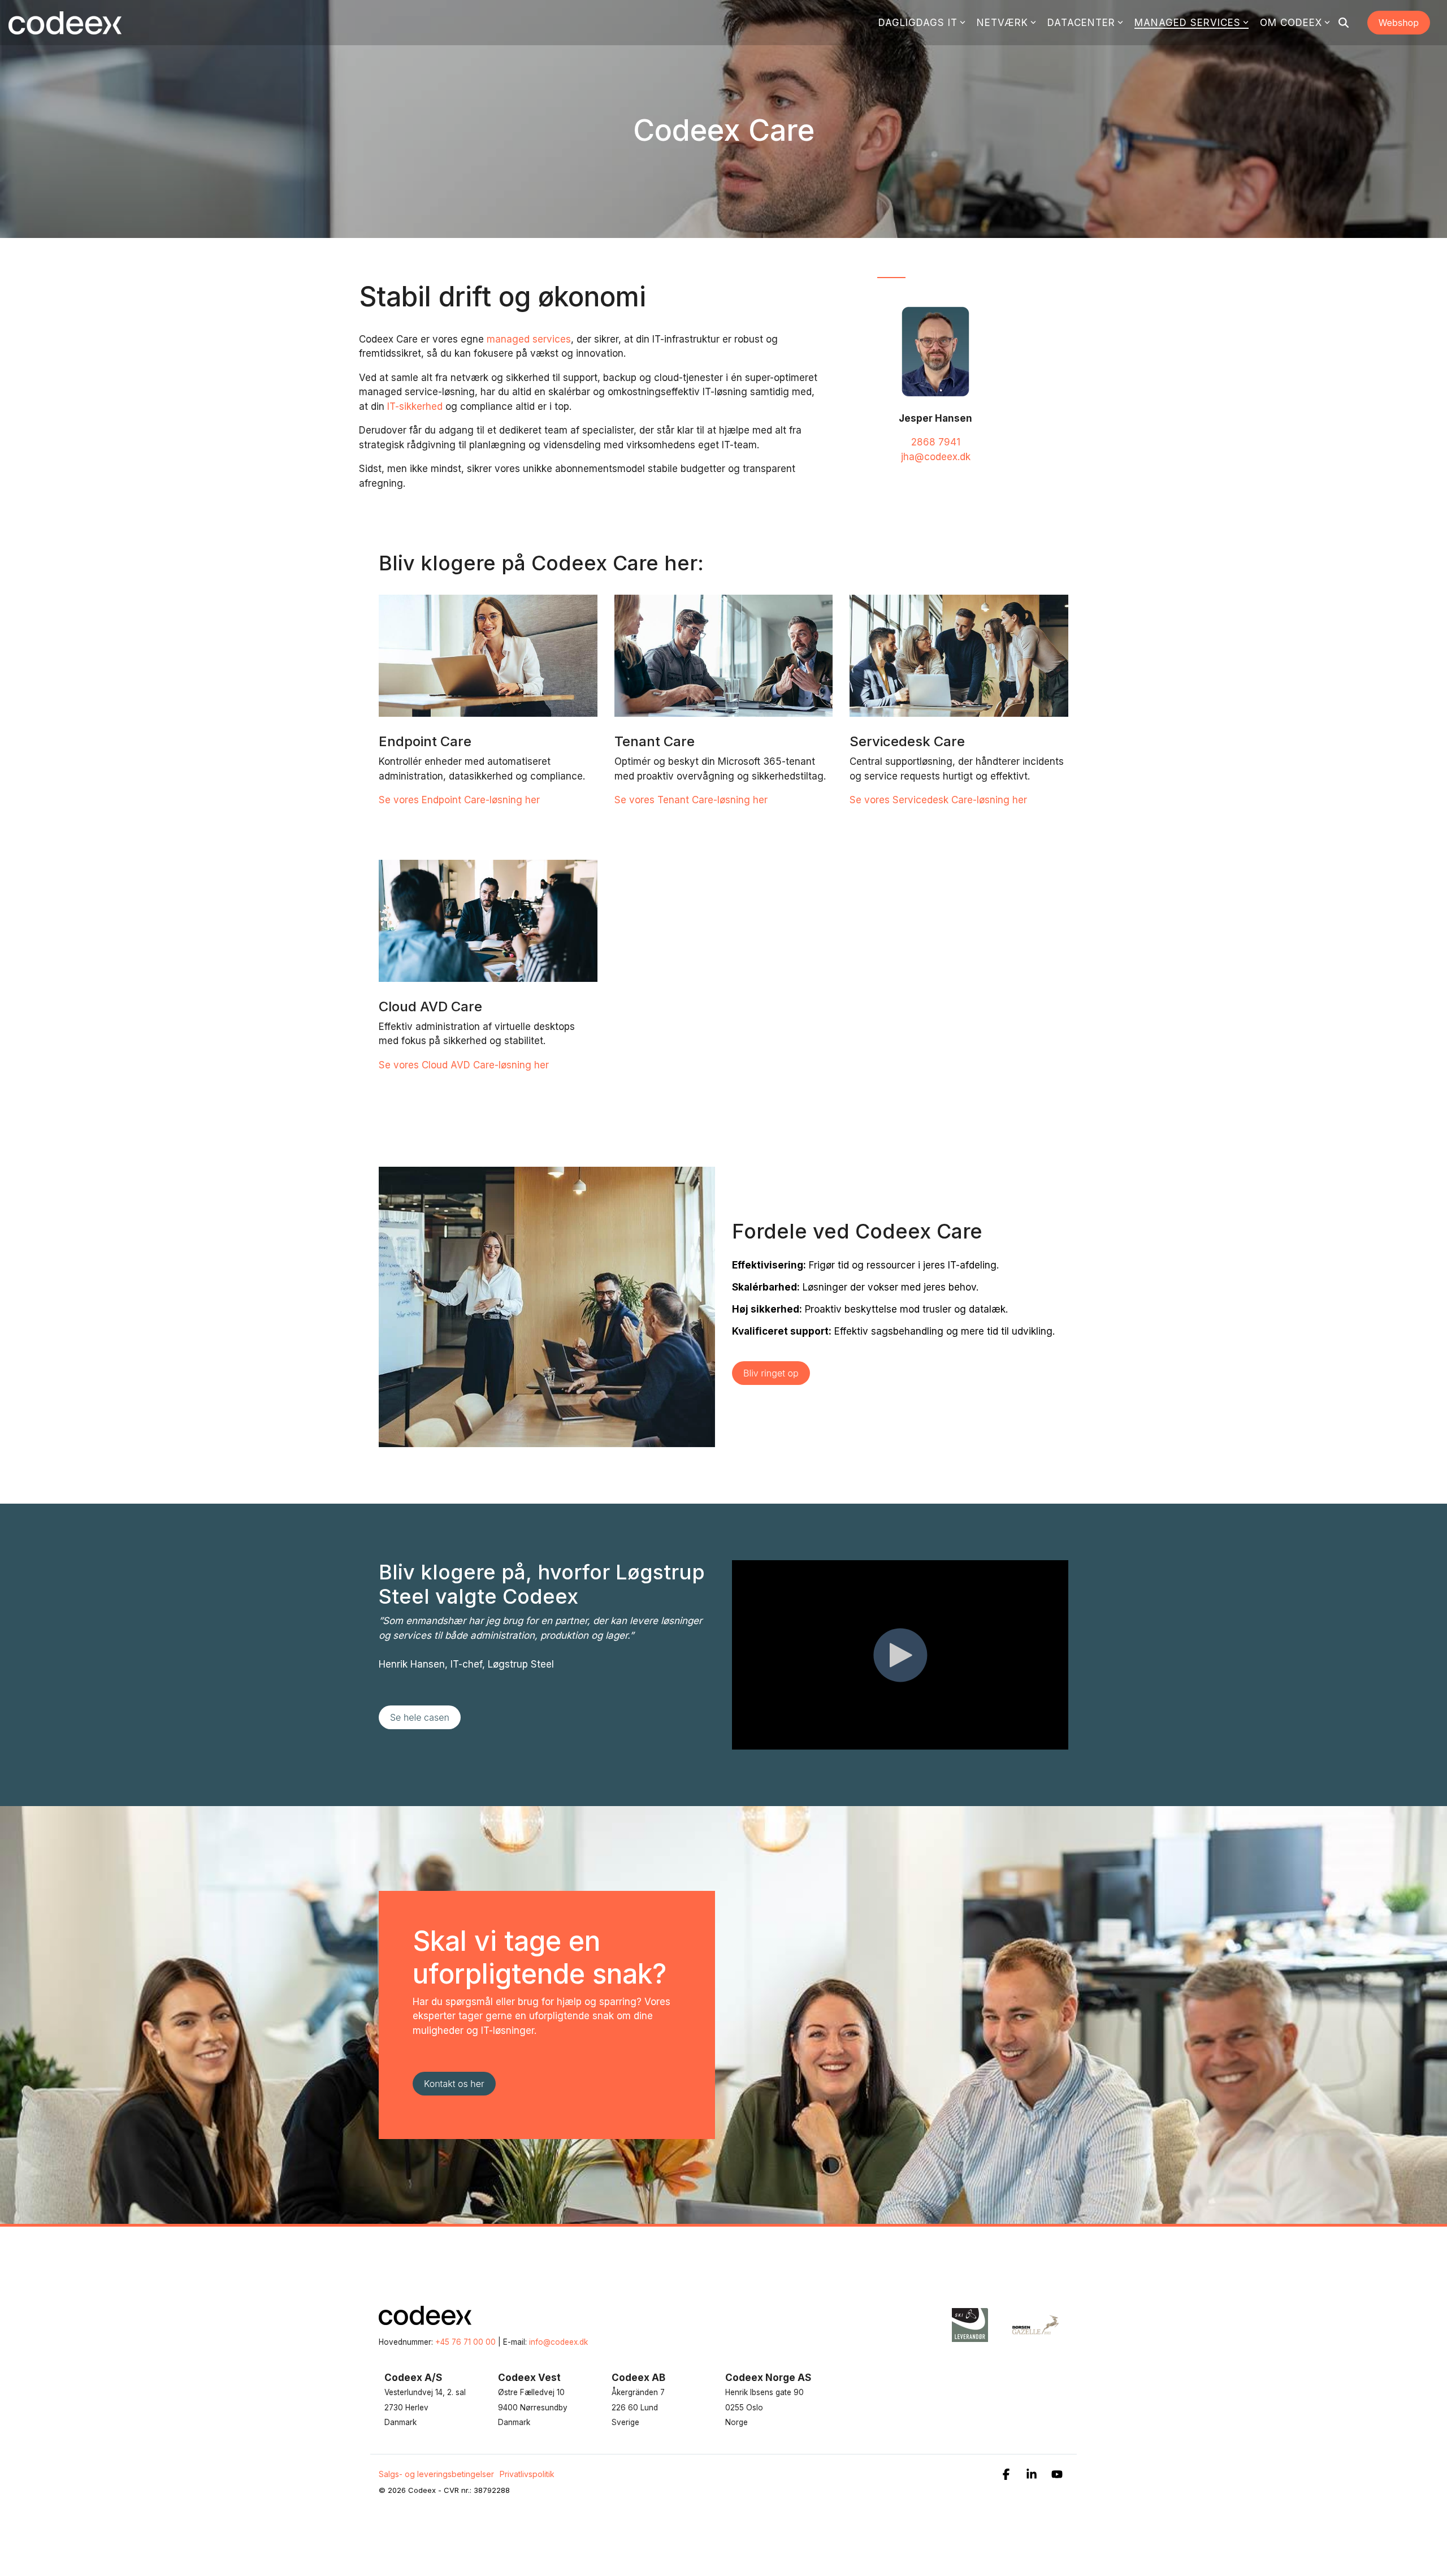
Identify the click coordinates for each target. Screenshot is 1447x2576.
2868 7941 (936, 442)
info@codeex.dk (558, 2342)
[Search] (1344, 23)
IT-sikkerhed (413, 406)
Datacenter (1081, 23)
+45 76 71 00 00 (465, 2342)
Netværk (1002, 23)
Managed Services (1188, 23)
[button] (1008, 2475)
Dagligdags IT (918, 23)
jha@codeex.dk (936, 457)
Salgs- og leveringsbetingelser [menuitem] (436, 2474)
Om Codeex (1291, 23)
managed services (529, 339)
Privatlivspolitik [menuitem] (527, 2474)
